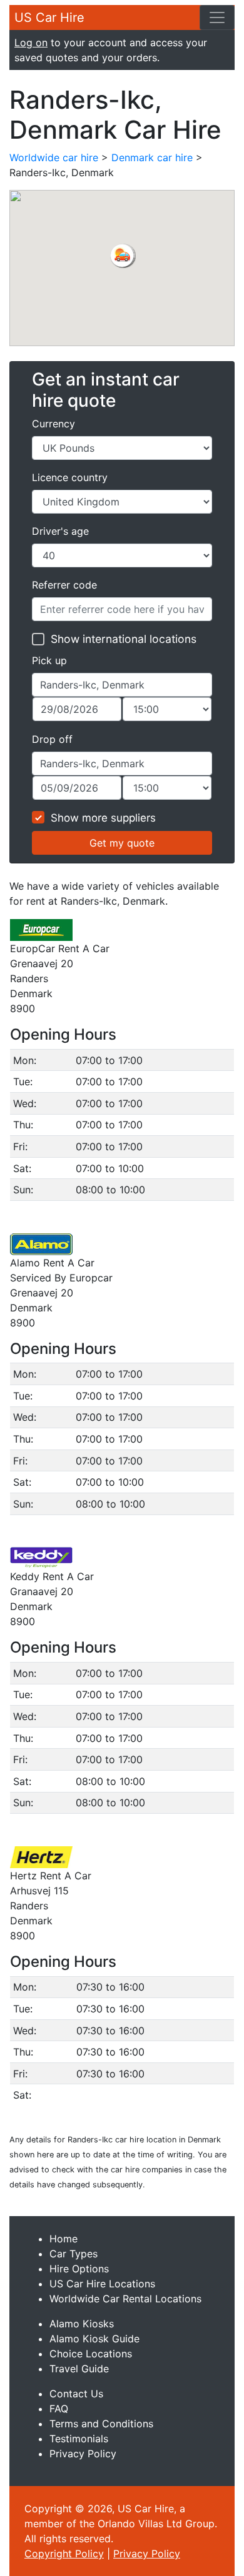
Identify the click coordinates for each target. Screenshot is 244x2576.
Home (64, 2239)
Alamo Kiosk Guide (94, 2339)
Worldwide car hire (54, 157)
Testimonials (79, 2439)
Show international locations (124, 639)
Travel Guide (79, 2369)
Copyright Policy (64, 2554)
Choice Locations (91, 2354)
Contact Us (76, 2394)
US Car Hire (49, 17)
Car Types (74, 2254)
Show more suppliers (103, 818)
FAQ (59, 2409)
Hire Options (79, 2269)
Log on (31, 42)
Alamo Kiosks (82, 2324)
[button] (122, 256)
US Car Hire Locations (102, 2284)
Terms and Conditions (101, 2424)
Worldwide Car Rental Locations (125, 2299)
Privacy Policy (83, 2454)
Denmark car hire (152, 157)
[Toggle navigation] (217, 17)
